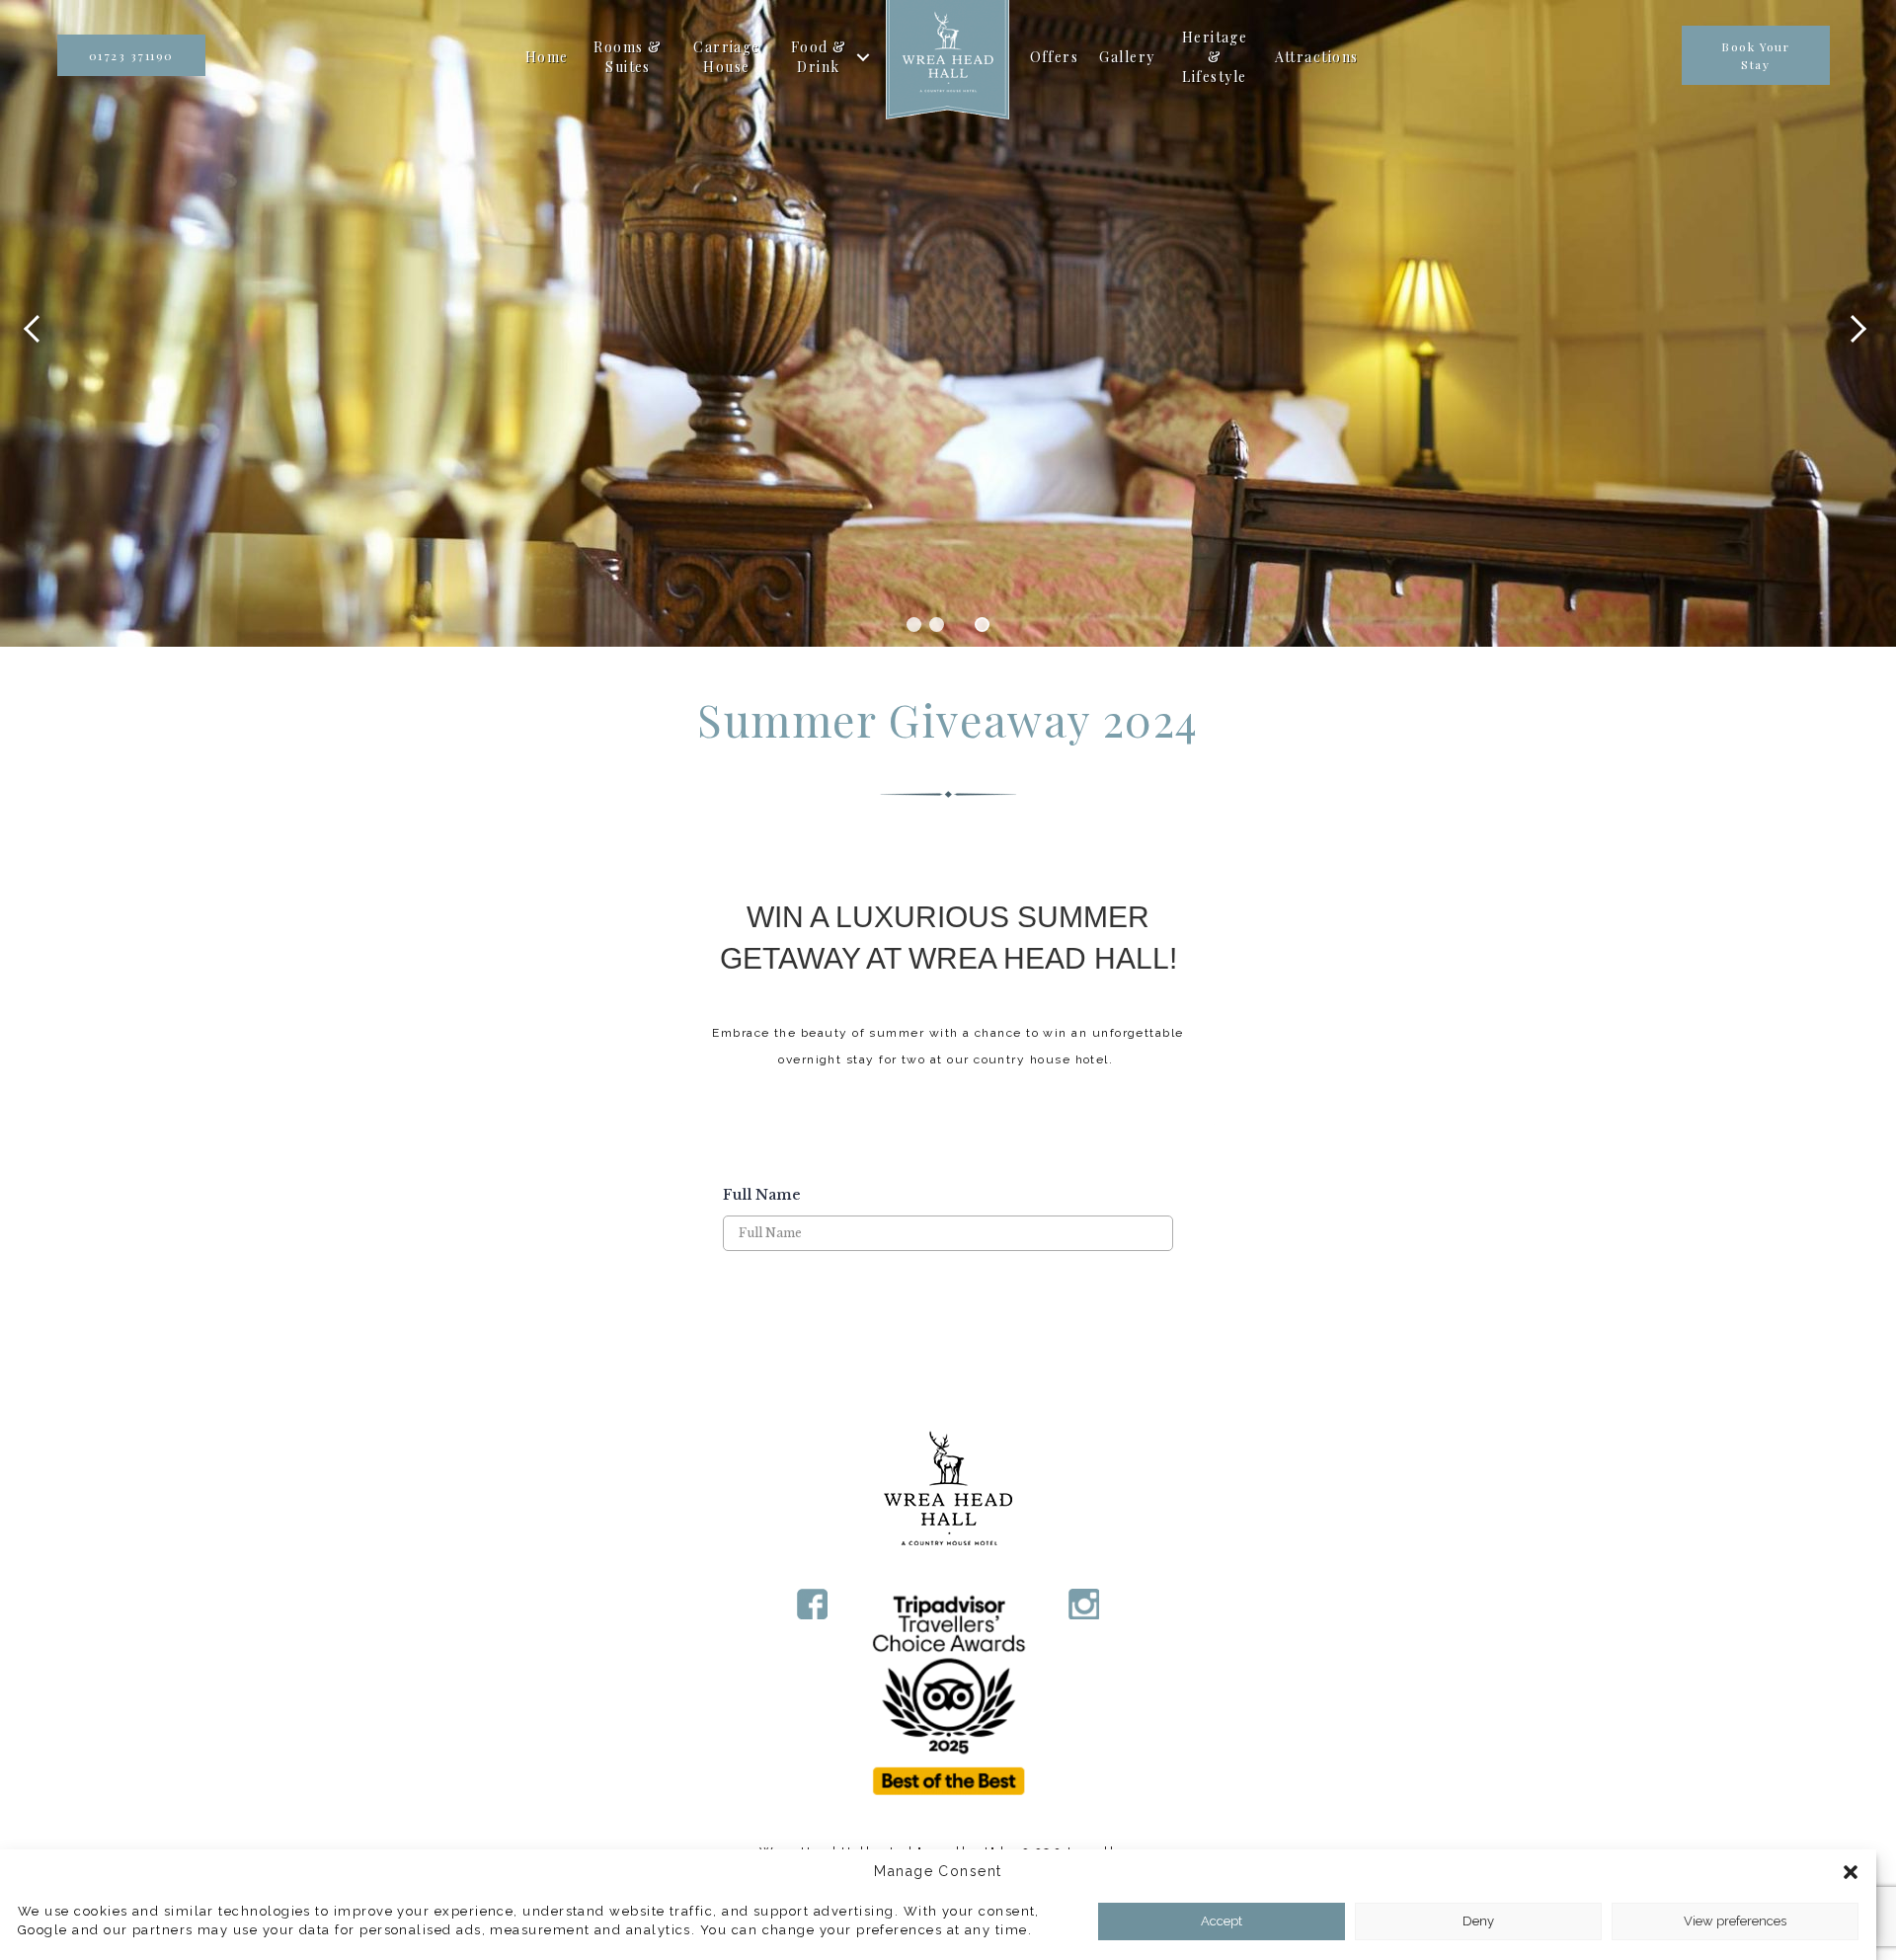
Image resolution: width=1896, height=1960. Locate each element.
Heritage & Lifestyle (1215, 57)
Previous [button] (35, 324)
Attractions (1317, 57)
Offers (1055, 57)
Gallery (1127, 57)
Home (547, 57)
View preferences (1735, 1921)
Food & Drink (819, 57)
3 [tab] (959, 625)
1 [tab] (914, 625)
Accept (1222, 1921)
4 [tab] (982, 625)
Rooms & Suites (628, 57)
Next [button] (1861, 324)
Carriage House (727, 57)
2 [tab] (937, 625)
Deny (1478, 1921)
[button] (1850, 1871)
